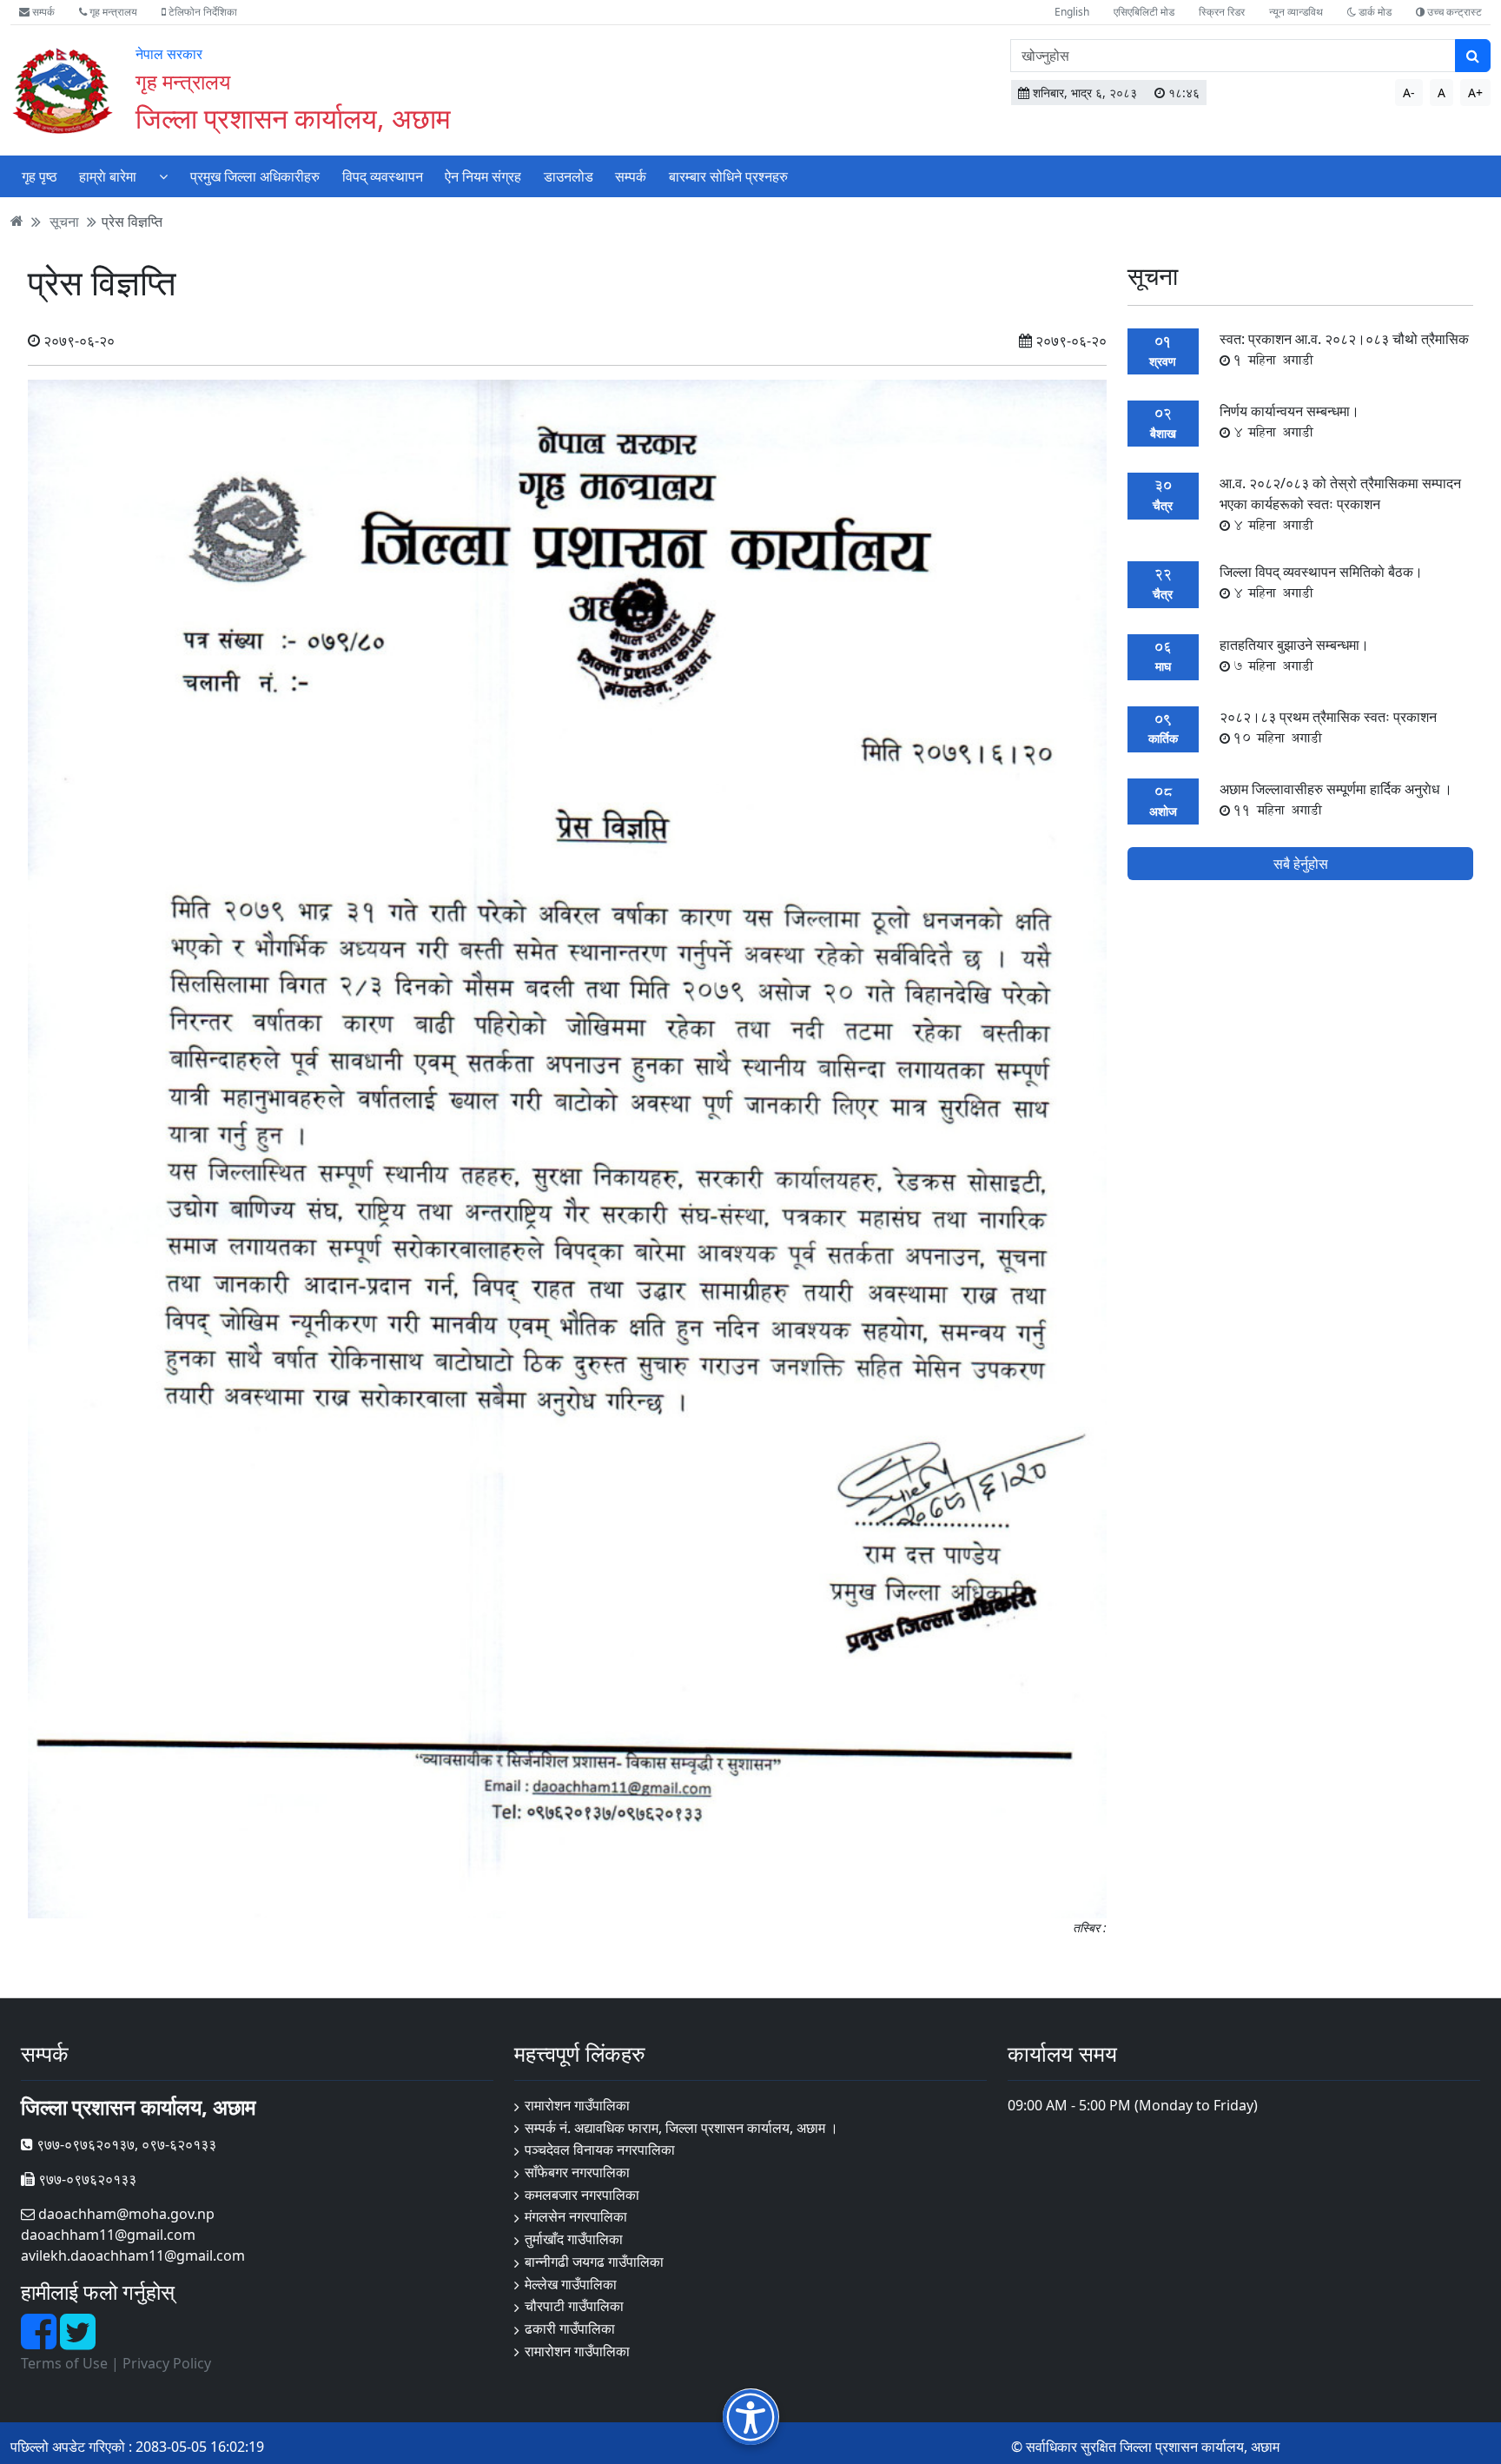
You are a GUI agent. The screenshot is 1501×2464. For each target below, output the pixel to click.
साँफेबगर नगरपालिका (577, 2172)
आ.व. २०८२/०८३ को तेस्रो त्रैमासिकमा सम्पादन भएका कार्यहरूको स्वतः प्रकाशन (1340, 504)
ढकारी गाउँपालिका (570, 2328)
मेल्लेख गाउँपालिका (571, 2284)
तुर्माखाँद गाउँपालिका (574, 2239)
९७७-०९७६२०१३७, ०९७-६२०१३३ (125, 2144)
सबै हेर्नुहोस (1301, 864)
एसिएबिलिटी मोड (1144, 12)
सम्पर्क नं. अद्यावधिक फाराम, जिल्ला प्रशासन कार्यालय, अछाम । (681, 2128)
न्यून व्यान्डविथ (1296, 12)
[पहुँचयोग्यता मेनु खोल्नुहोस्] (751, 2417)
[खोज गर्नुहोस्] (1473, 56)
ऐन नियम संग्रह (483, 176)
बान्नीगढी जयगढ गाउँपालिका (594, 2262)
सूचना (64, 221)
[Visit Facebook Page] (40, 2341)
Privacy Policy (167, 2363)
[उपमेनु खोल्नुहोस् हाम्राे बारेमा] (163, 176)
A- (1409, 93)
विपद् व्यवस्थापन (383, 176)
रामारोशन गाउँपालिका (577, 2105)
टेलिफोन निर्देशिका (202, 12)
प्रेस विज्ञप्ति (132, 221)
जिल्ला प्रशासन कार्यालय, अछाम (293, 118)
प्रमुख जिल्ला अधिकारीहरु (255, 176)
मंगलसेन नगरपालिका (576, 2216)
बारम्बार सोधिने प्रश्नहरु (728, 176)
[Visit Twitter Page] (78, 2341)
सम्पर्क (42, 12)
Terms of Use (64, 2363)
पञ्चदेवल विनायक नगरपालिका (600, 2149)
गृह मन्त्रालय (112, 12)
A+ (1475, 93)
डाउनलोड (569, 176)
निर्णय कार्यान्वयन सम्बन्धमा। (1289, 421)
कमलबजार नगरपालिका (582, 2195)
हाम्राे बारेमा (108, 176)
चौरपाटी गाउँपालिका (574, 2306)
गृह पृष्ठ (40, 176)
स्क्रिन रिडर (1222, 12)
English (1072, 12)
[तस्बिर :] (567, 1148)
